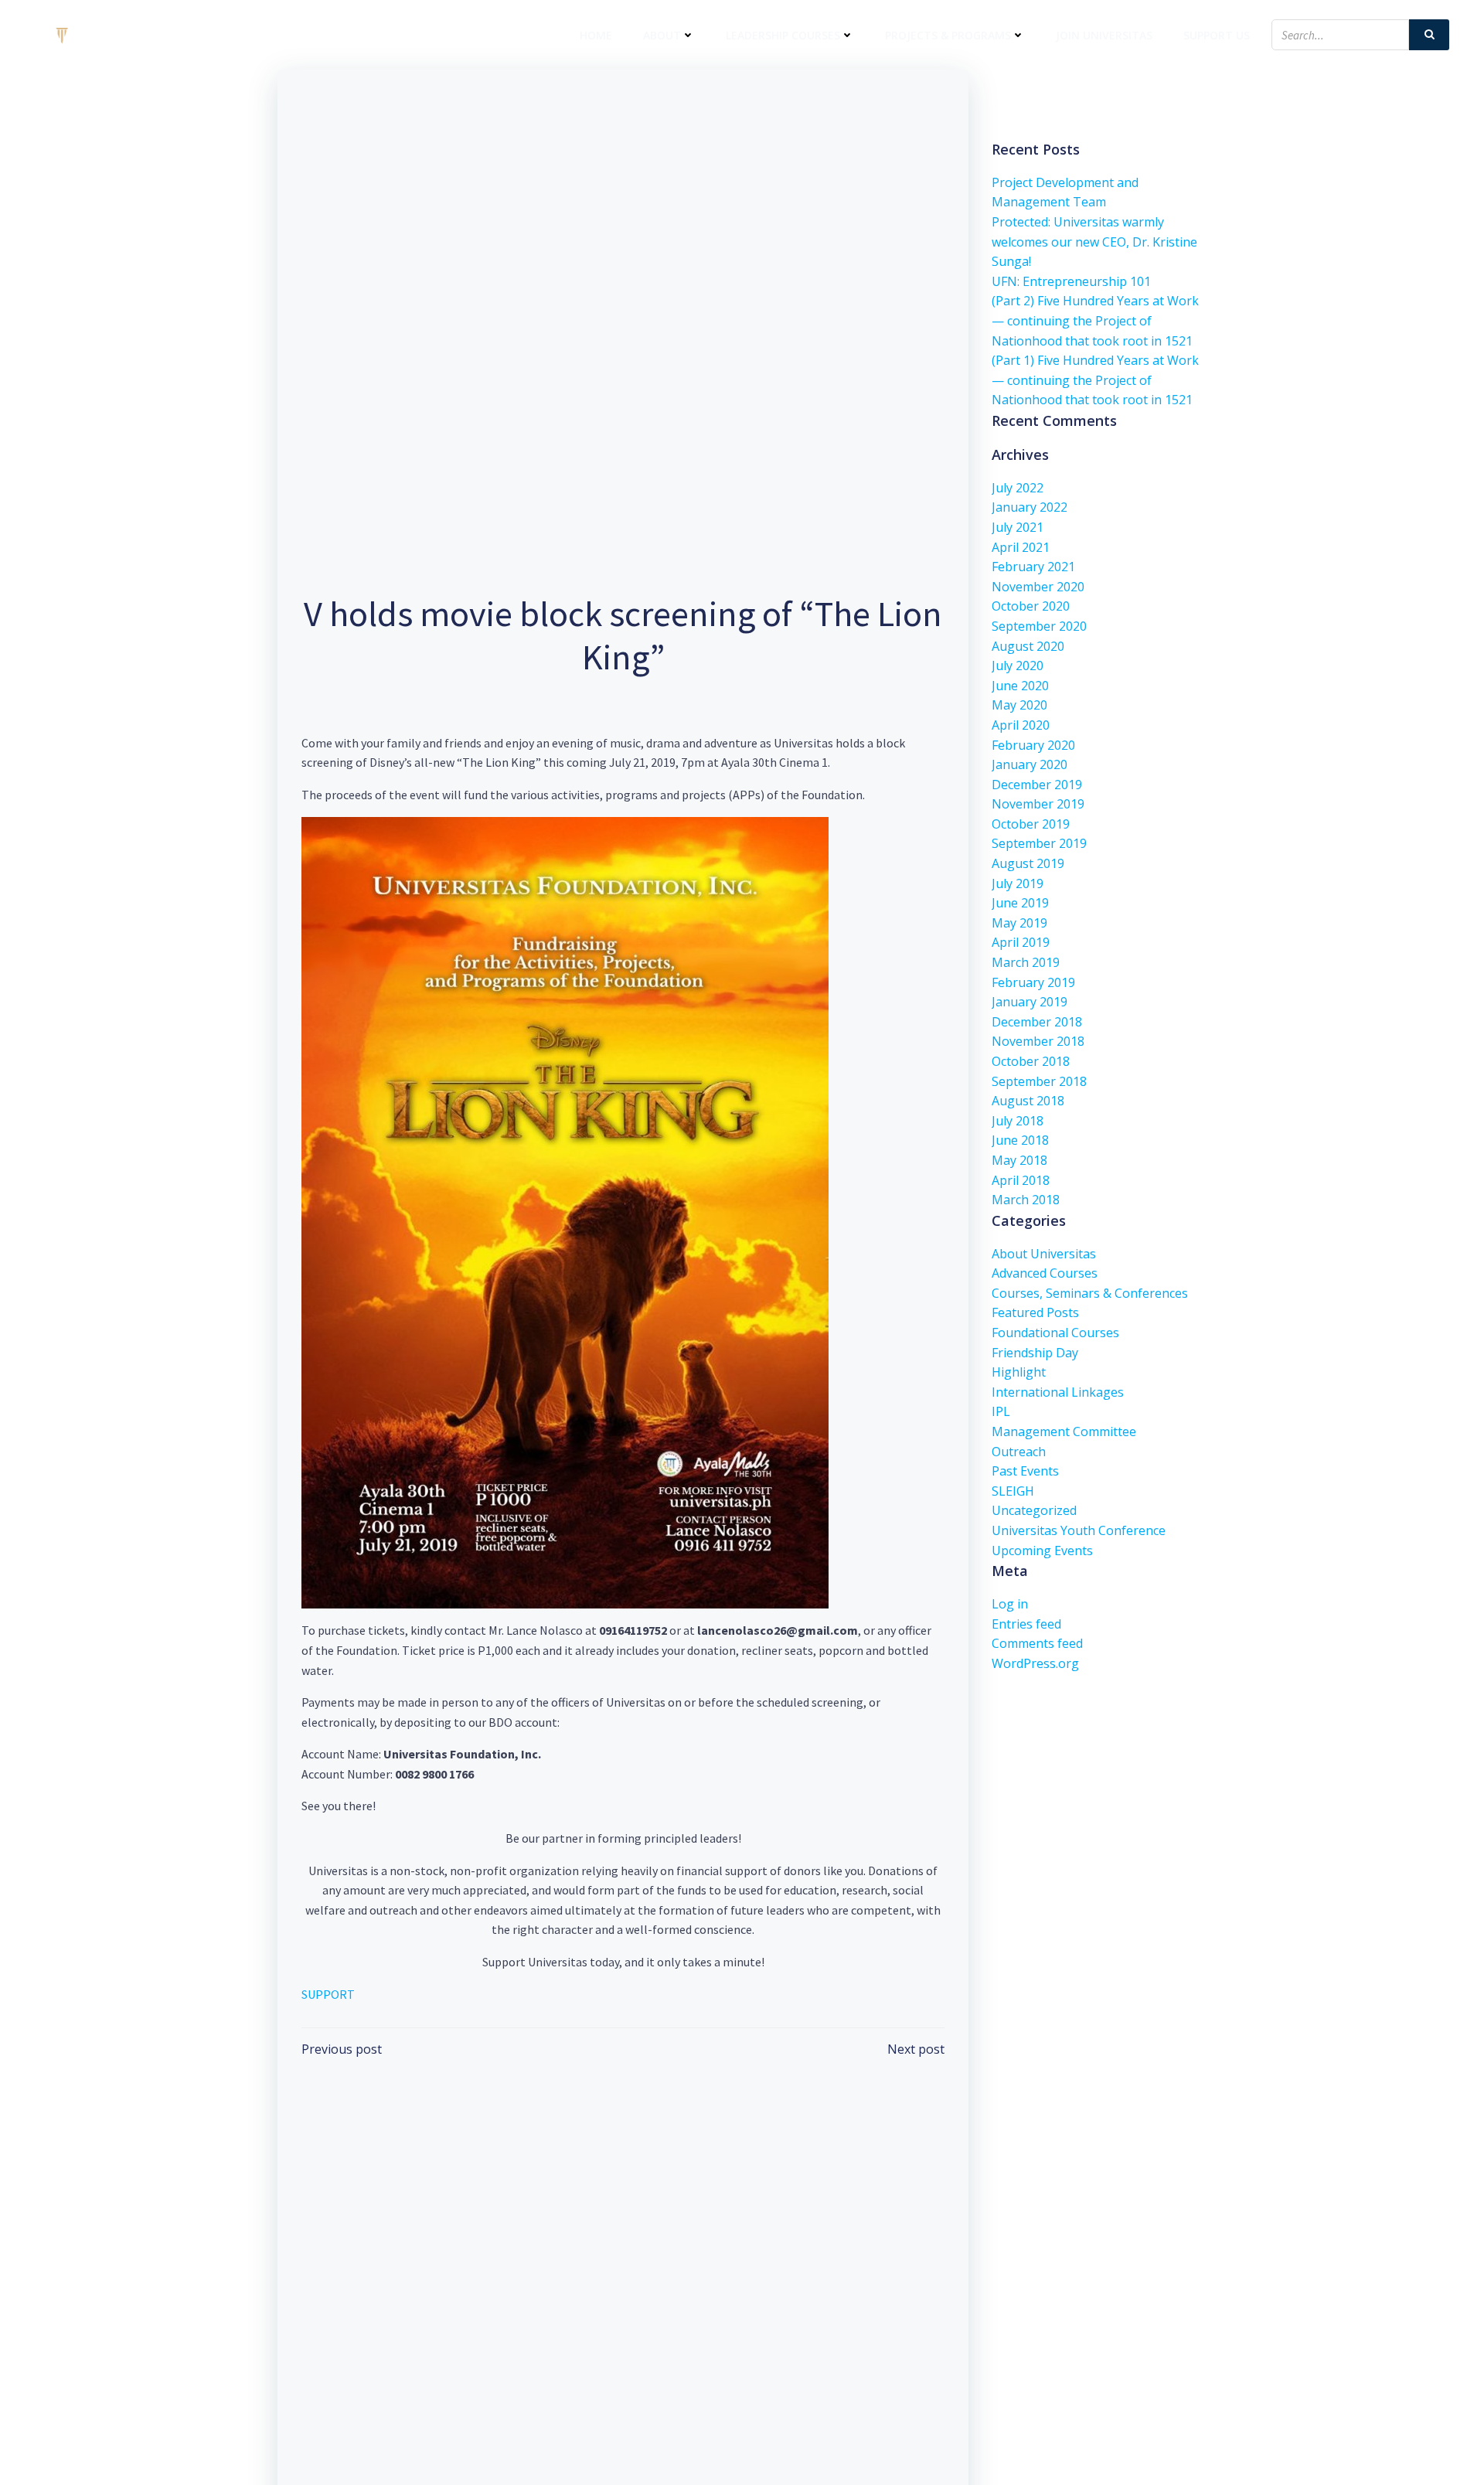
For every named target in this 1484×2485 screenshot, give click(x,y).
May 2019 (1019, 923)
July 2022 (1018, 488)
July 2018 (1018, 1121)
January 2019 (1030, 1002)
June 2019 (1020, 903)
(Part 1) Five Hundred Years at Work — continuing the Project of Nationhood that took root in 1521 (1095, 380)
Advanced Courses (1045, 1273)
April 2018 (1021, 1180)
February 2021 (1033, 567)
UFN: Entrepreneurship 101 (1071, 281)
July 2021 (1018, 527)
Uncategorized (1034, 1510)
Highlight (1019, 1372)
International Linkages (1058, 1392)
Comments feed (1037, 1643)
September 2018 (1039, 1081)
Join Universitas (1104, 35)
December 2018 (1037, 1022)
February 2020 (1033, 745)
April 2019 (1021, 942)
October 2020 (1031, 606)
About (662, 35)
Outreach (1019, 1452)
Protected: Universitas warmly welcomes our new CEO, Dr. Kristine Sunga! (1094, 242)
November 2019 (1038, 804)
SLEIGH (1013, 1491)
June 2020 (1020, 686)
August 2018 (1028, 1101)
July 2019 (1018, 883)
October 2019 (1031, 824)
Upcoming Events (1042, 1551)
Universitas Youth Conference (1079, 1530)
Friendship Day (1035, 1353)
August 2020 (1028, 646)
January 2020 (1030, 764)
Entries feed (1026, 1624)
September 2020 (1039, 626)
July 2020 (1018, 666)
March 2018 (1026, 1200)
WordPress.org (1035, 1663)
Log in (1010, 1604)
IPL (1001, 1411)
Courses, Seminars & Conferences (1090, 1293)
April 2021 (1021, 547)
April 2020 (1021, 725)
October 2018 (1031, 1061)
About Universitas (1044, 1254)
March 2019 (1026, 962)
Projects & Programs (948, 35)
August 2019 (1028, 863)
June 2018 (1020, 1140)
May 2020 (1019, 705)
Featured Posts (1035, 1312)
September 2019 (1039, 843)
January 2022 (1030, 507)
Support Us (1217, 35)
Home (596, 35)
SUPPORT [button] (328, 1994)
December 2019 (1037, 785)
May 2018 (1019, 1160)
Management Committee (1064, 1431)
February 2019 (1033, 982)
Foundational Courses (1055, 1333)
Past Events (1025, 1471)
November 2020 (1038, 587)
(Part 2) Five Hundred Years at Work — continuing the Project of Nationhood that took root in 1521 (1095, 320)
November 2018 (1038, 1041)
